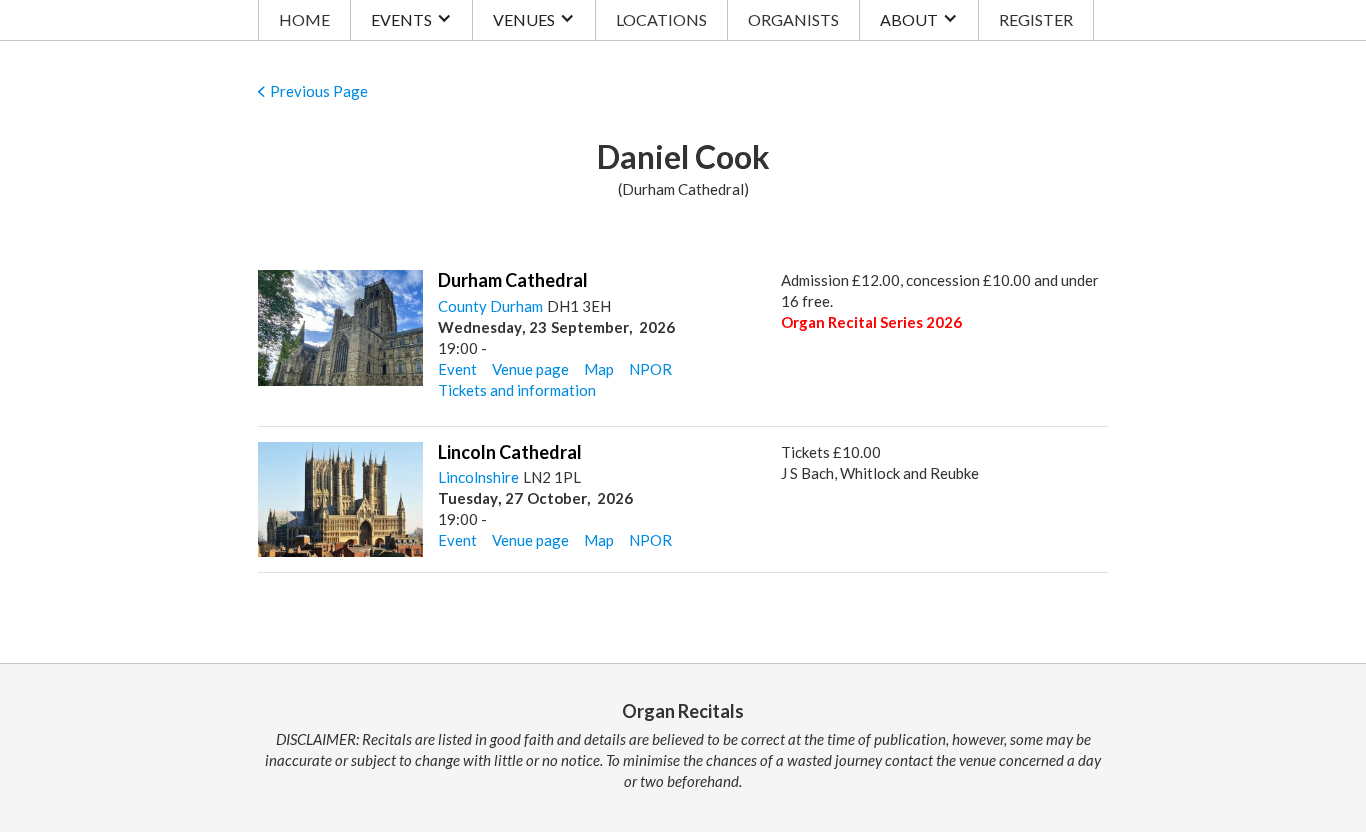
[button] (411, 20)
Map (599, 369)
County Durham (490, 306)
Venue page (530, 369)
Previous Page (319, 91)
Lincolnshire (478, 477)
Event (457, 369)
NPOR (650, 369)
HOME (304, 19)
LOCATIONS (661, 19)
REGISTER (1036, 19)
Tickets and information (517, 390)
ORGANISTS (793, 19)
